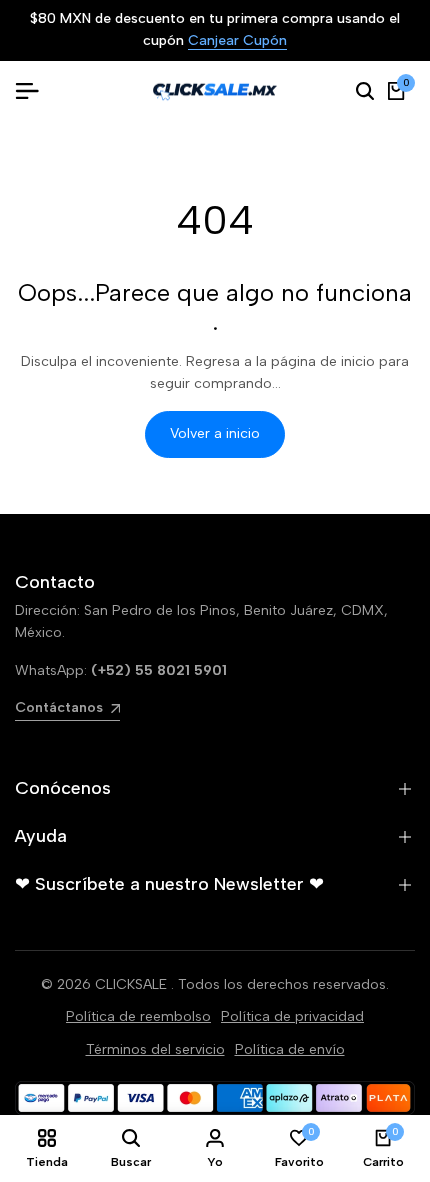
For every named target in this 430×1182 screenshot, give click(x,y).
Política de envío (290, 1049)
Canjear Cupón (226, 41)
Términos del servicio (155, 1049)
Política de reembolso (138, 1016)
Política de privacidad (292, 1016)
